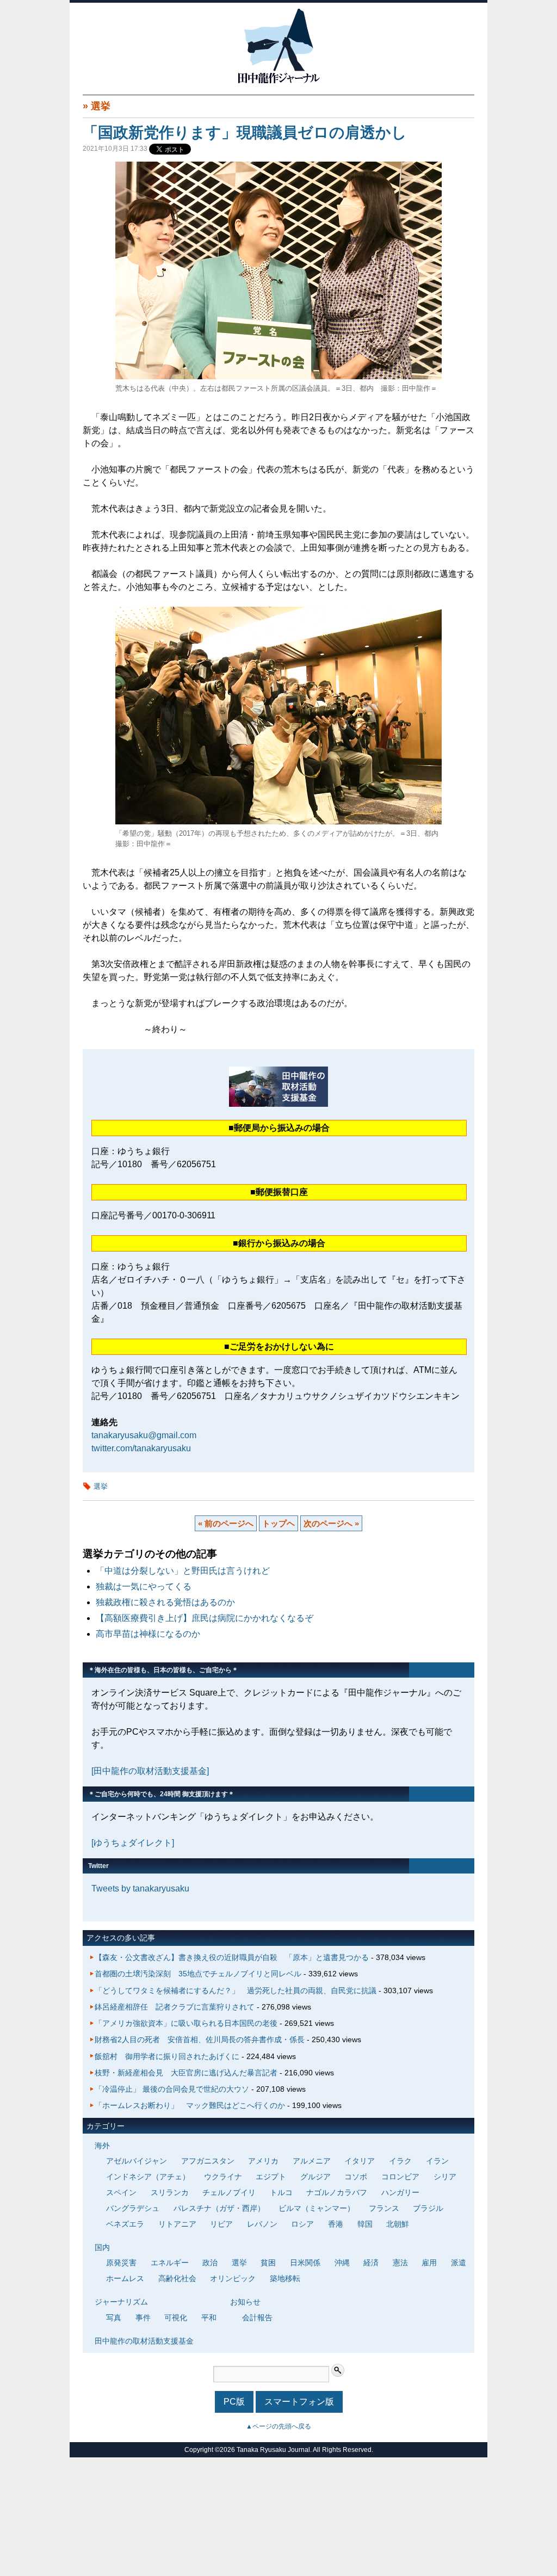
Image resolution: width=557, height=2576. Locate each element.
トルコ (281, 2192)
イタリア (360, 2161)
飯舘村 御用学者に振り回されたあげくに (167, 2056)
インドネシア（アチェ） (148, 2177)
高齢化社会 (177, 2278)
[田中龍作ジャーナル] (278, 81)
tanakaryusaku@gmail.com (144, 1435)
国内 (102, 2247)
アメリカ (263, 2161)
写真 (114, 2318)
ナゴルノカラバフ (337, 2192)
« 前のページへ (226, 1523)
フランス (384, 2208)
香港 (336, 2224)
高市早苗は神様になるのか (148, 1634)
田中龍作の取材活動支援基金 (144, 2341)
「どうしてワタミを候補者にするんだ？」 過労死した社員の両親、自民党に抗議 (236, 1990)
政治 (210, 2263)
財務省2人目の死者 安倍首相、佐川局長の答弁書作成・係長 (200, 2039)
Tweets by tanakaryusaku (140, 1888)
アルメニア (312, 2161)
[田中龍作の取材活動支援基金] (150, 1771)
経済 (371, 2263)
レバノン (262, 2224)
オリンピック (233, 2278)
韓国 (365, 2224)
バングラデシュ (133, 2208)
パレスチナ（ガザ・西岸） (219, 2208)
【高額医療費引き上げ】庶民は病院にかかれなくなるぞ (205, 1618)
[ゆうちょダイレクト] (133, 1843)
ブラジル (428, 2208)
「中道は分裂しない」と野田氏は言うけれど (183, 1571)
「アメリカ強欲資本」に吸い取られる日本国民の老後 (186, 2023)
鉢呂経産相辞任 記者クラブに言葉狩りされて (175, 2007)
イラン (437, 2161)
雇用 (429, 2263)
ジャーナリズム (121, 2302)
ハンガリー (400, 2192)
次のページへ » (331, 1523)
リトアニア (177, 2224)
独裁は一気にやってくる (144, 1586)
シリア (445, 2177)
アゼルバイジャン (137, 2161)
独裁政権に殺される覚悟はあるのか (165, 1602)
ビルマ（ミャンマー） (317, 2208)
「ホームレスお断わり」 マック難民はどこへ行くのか (190, 2105)
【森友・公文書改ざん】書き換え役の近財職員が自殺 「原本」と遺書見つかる (232, 1957)
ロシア (302, 2224)
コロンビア (400, 2177)
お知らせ (245, 2302)
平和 (209, 2318)
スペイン (121, 2192)
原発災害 (121, 2263)
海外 (102, 2146)
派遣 (459, 2263)
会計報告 (257, 2318)
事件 (143, 2318)
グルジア (315, 2177)
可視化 (176, 2318)
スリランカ (170, 2192)
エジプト (271, 2177)
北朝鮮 (398, 2224)
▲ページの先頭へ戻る (278, 2426)
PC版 (234, 2402)
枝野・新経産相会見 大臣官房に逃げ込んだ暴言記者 (186, 2073)
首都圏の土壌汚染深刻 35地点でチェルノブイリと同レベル (198, 1974)
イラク (400, 2161)
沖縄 (342, 2263)
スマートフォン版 (299, 2402)
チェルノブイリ (229, 2192)
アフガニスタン (208, 2161)
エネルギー (170, 2263)
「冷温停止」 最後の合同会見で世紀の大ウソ (172, 2089)
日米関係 (305, 2263)
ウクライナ (223, 2177)
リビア (221, 2224)
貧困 (268, 2263)
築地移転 (285, 2278)
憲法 (400, 2263)
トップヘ (278, 1523)
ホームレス (125, 2278)
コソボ (356, 2177)
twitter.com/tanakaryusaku (141, 1448)
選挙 (101, 106)
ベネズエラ (125, 2224)
